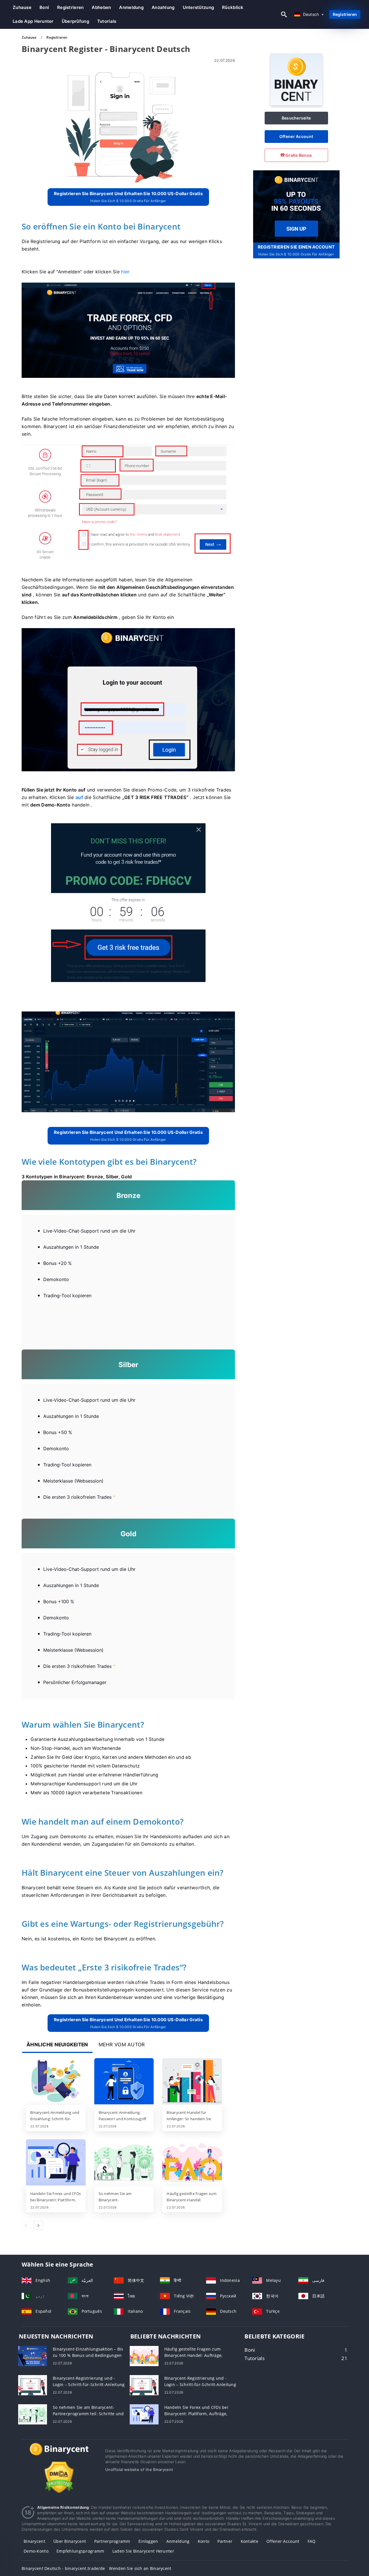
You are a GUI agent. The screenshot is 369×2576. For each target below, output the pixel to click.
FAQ (312, 2541)
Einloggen (148, 2541)
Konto (204, 2541)
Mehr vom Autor (122, 2045)
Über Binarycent (70, 2541)
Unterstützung (198, 7)
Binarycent (34, 2541)
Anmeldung (131, 7)
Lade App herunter (33, 21)
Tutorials (107, 21)
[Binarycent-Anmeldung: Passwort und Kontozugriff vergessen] (124, 2082)
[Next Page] (38, 2225)
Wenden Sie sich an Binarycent (140, 2568)
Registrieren (70, 7)
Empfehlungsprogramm (80, 2551)
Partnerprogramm (112, 2541)
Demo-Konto (36, 2551)
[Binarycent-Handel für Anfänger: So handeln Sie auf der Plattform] (192, 2082)
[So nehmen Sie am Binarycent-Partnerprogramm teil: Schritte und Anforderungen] (124, 2163)
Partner (225, 2541)
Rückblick (233, 7)
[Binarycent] (296, 104)
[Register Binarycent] (296, 206)
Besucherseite (296, 118)
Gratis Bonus (298, 155)
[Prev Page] (26, 2225)
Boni (44, 7)
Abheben (101, 7)
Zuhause (22, 7)
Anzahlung (163, 7)
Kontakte (250, 2541)
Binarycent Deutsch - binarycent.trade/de (63, 2568)
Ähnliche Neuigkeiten (57, 2045)
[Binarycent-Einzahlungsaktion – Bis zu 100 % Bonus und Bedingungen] (33, 2356)
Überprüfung (75, 21)
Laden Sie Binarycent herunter (143, 2551)
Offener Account (296, 136)
